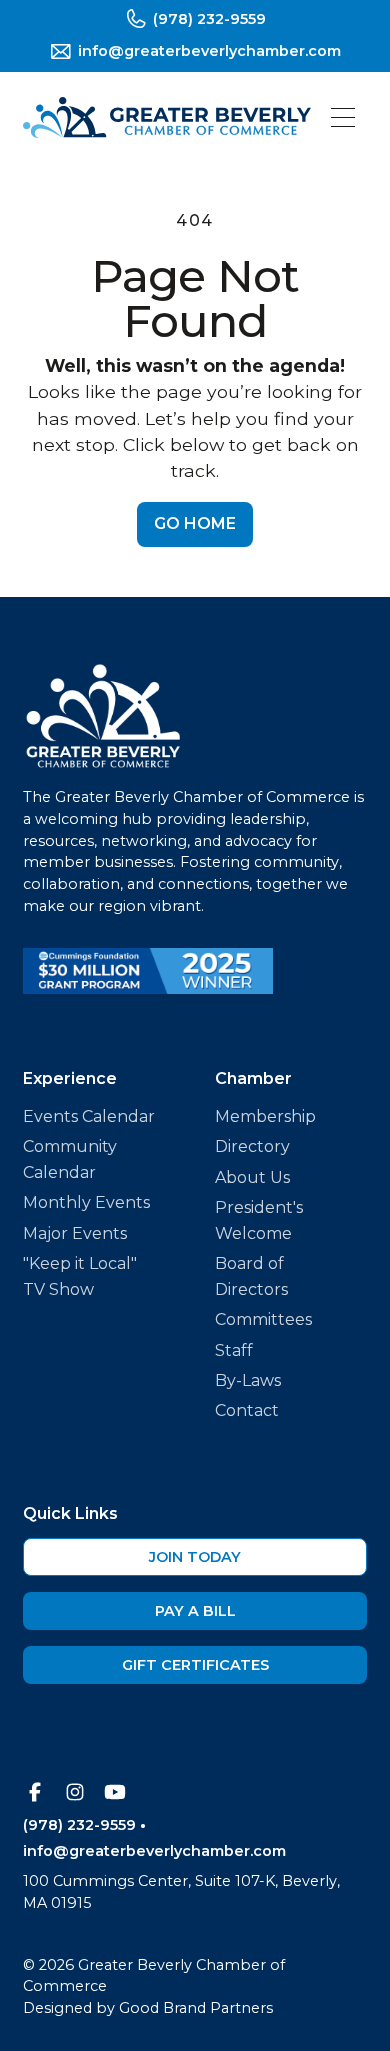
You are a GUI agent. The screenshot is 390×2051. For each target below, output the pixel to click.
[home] (166, 117)
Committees (263, 1319)
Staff (234, 1350)
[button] (343, 117)
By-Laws (248, 1380)
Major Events (75, 1233)
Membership (265, 1116)
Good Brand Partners (196, 2008)
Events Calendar (89, 1116)
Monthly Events (86, 1202)
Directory (252, 1146)
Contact (247, 1410)
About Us (252, 1177)
